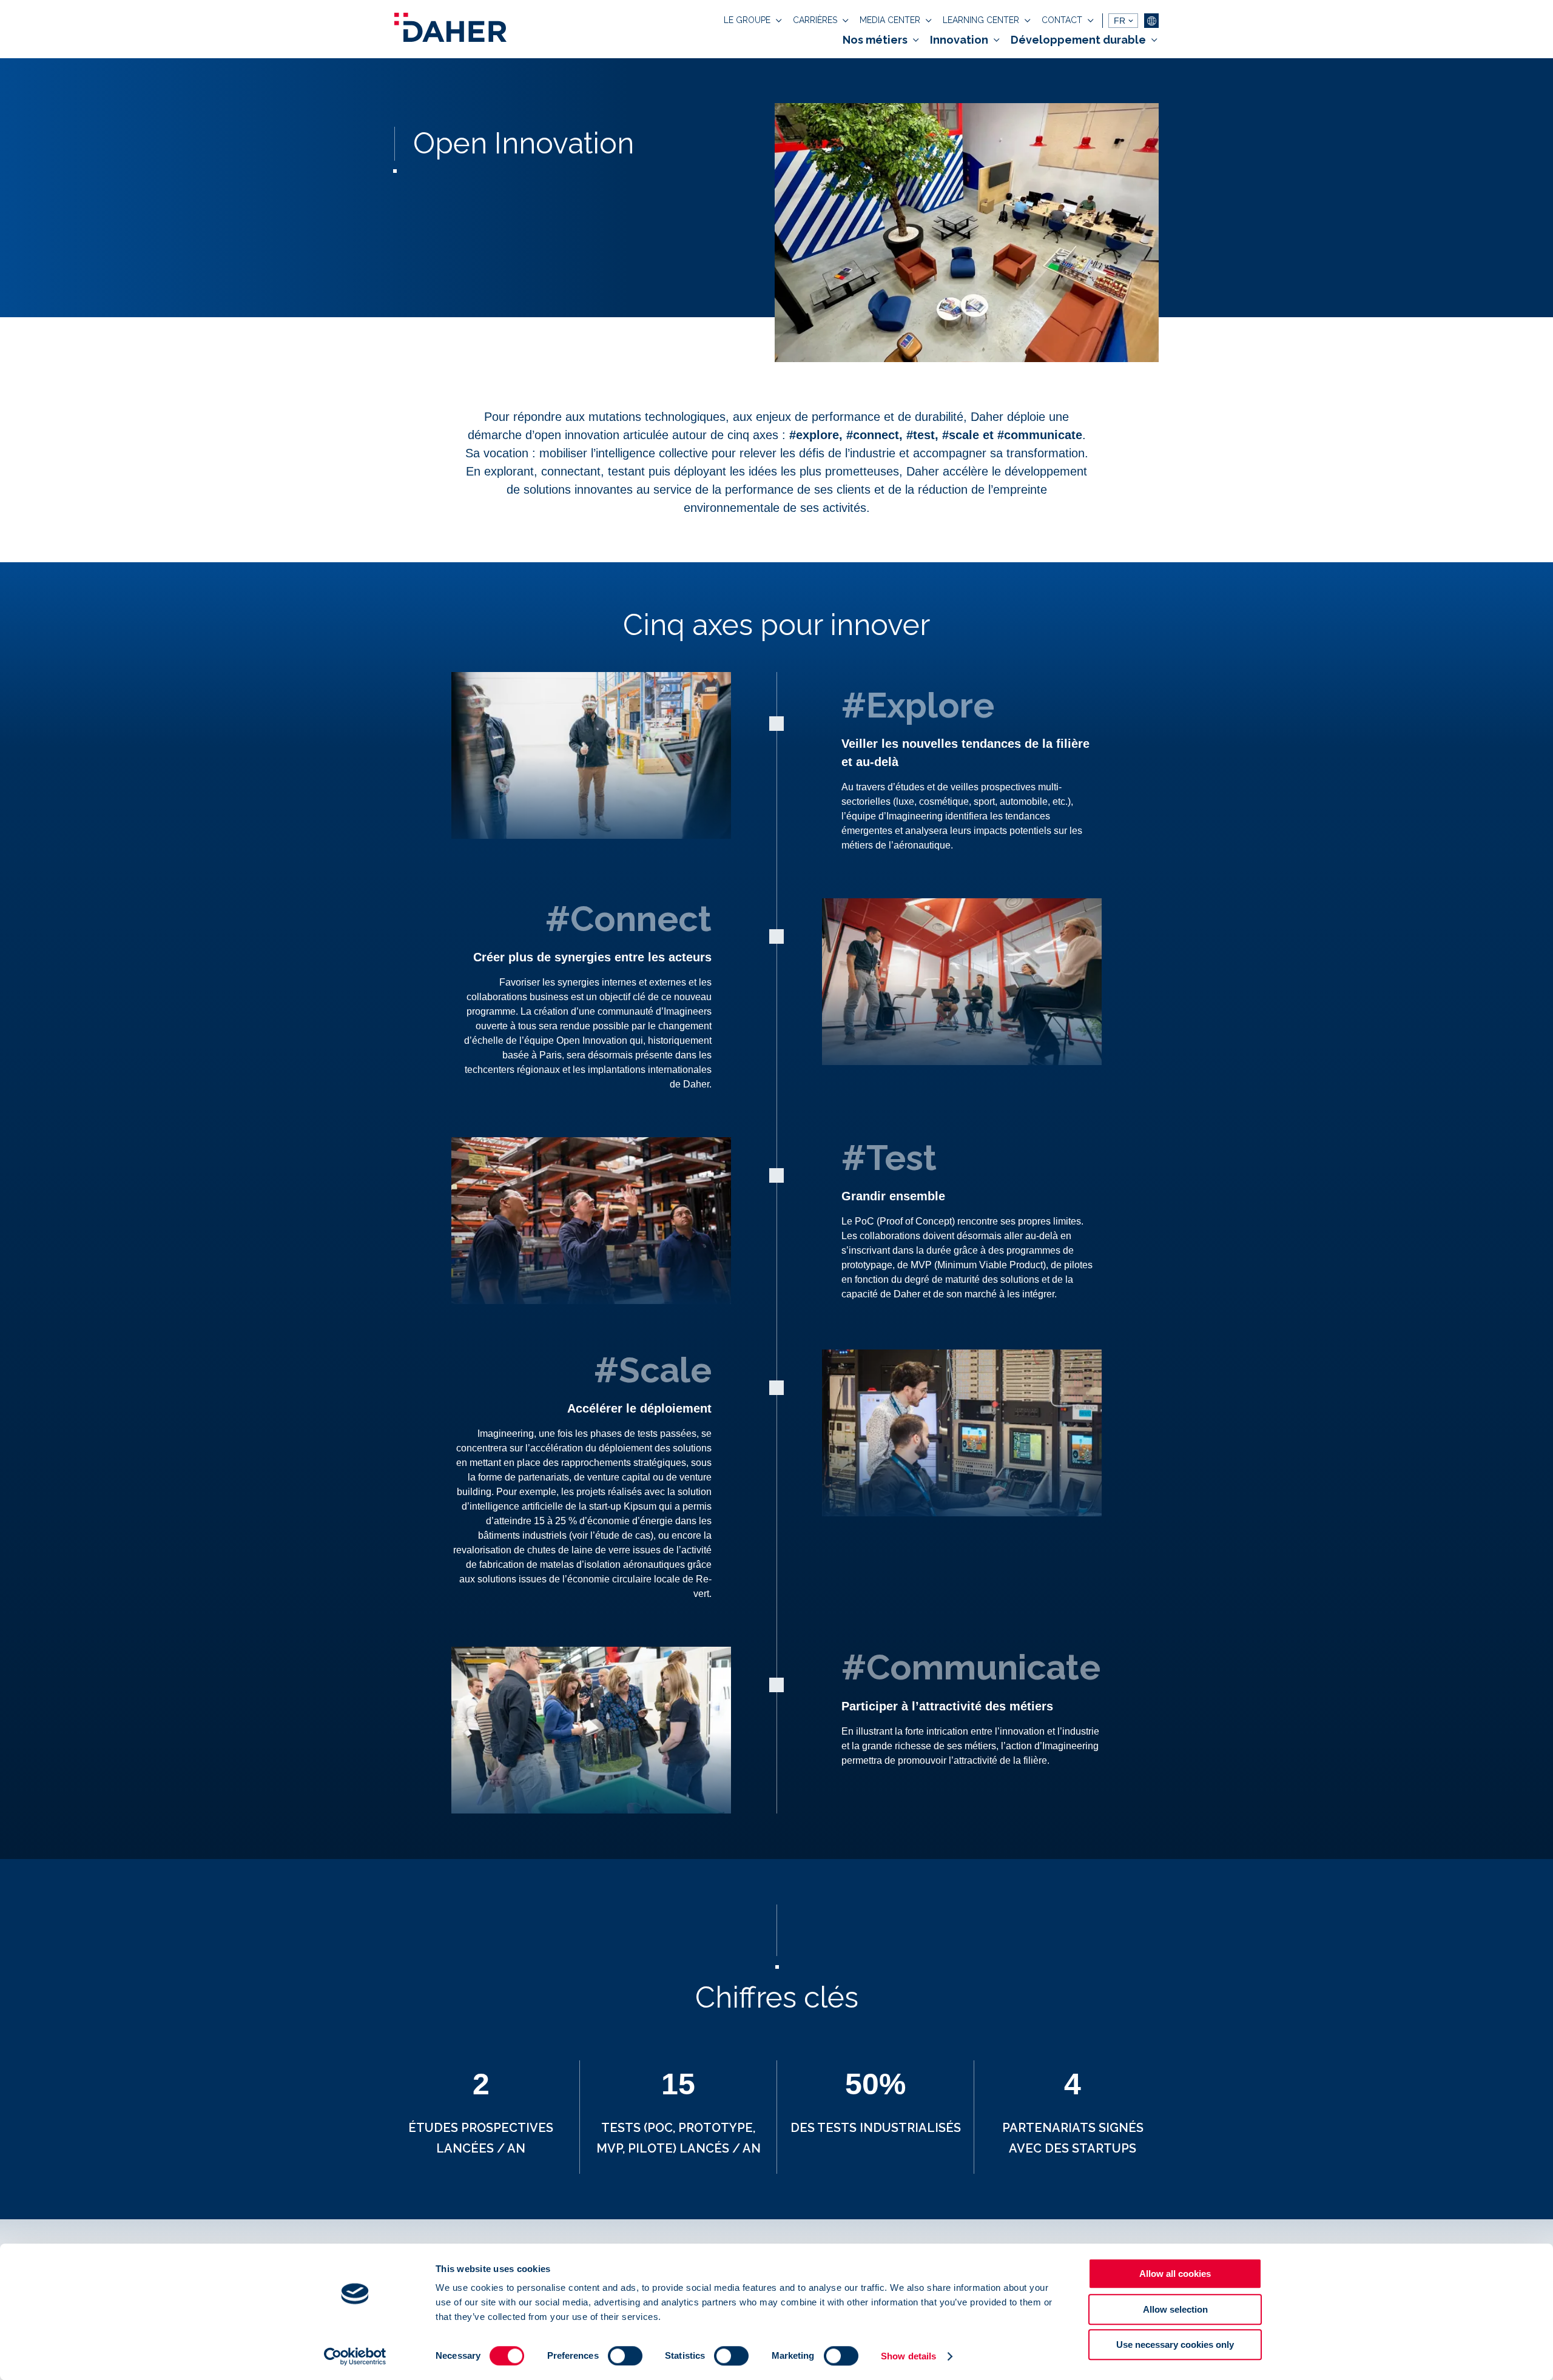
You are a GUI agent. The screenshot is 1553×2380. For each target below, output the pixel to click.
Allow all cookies (1175, 2274)
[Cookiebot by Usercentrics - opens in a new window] (355, 2356)
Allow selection (1175, 2309)
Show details (908, 2356)
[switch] (625, 2356)
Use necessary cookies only (1175, 2345)
